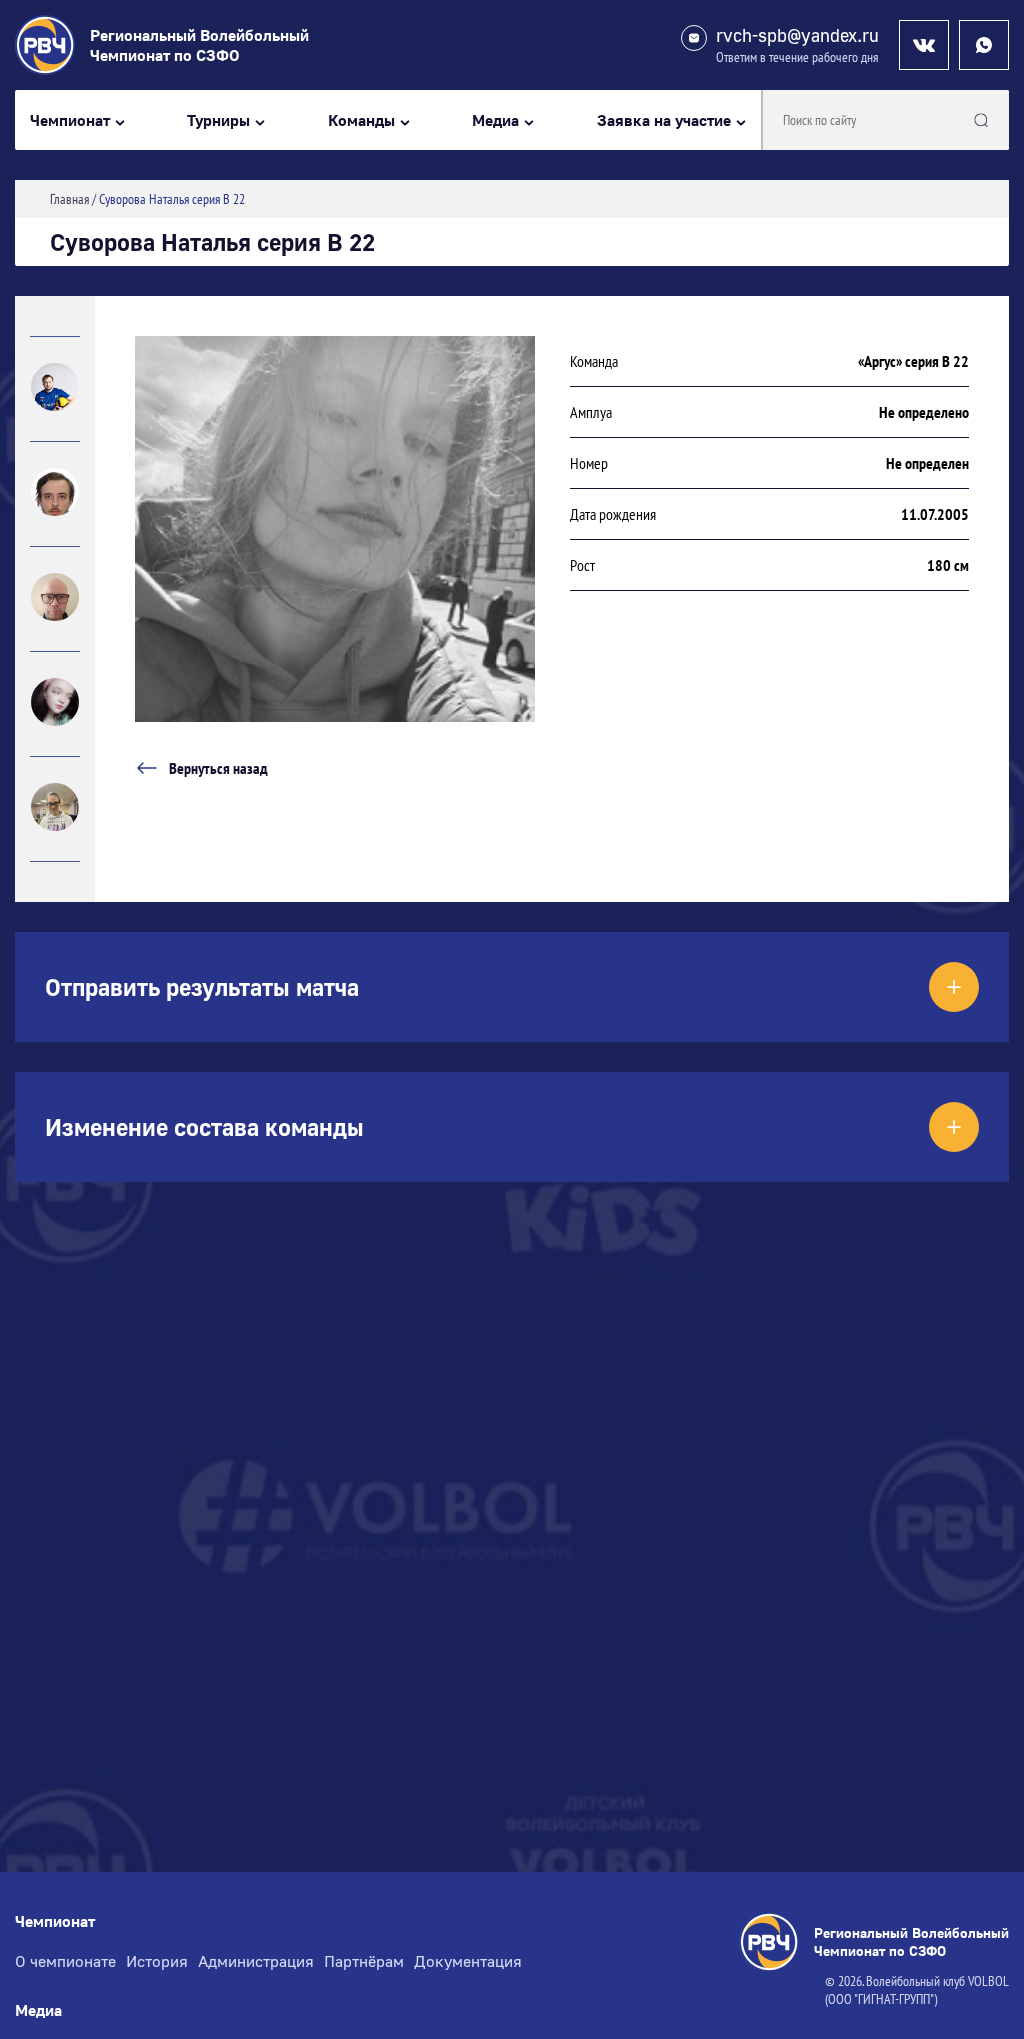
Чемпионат (70, 120)
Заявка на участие (664, 120)
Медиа (495, 120)
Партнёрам (364, 1961)
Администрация (256, 1961)
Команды (361, 120)
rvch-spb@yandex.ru (797, 35)
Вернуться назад (218, 768)
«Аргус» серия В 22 (913, 361)
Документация (468, 1961)
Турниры (218, 120)
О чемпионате (65, 1961)
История (157, 1961)
